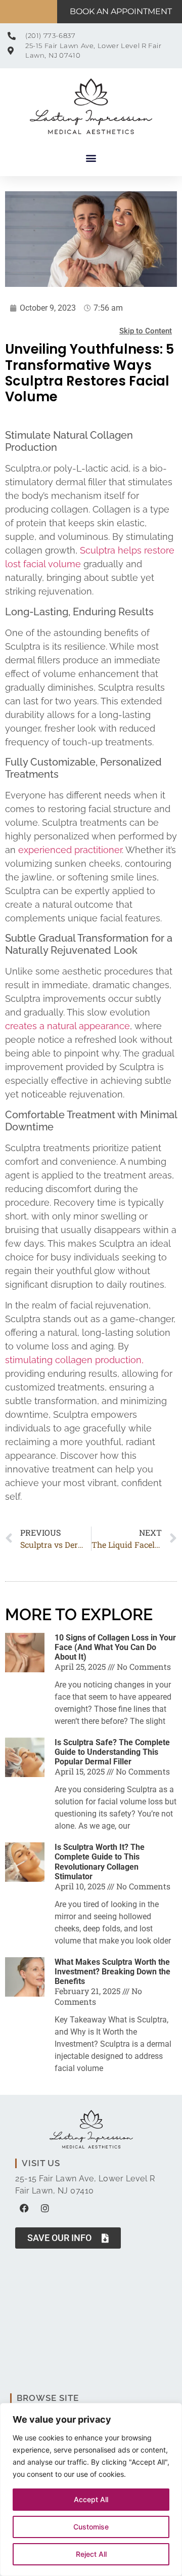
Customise (91, 2527)
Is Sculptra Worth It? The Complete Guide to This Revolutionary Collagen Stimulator (100, 1862)
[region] (91, 2489)
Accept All (91, 2499)
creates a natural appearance (67, 1026)
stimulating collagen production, (74, 1360)
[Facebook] (24, 2208)
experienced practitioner (70, 850)
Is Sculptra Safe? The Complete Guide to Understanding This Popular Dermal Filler (112, 1752)
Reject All (91, 2554)
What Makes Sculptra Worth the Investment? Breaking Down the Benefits (112, 1972)
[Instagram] (45, 2208)
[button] (91, 158)
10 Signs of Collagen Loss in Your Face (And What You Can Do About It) (115, 1647)
